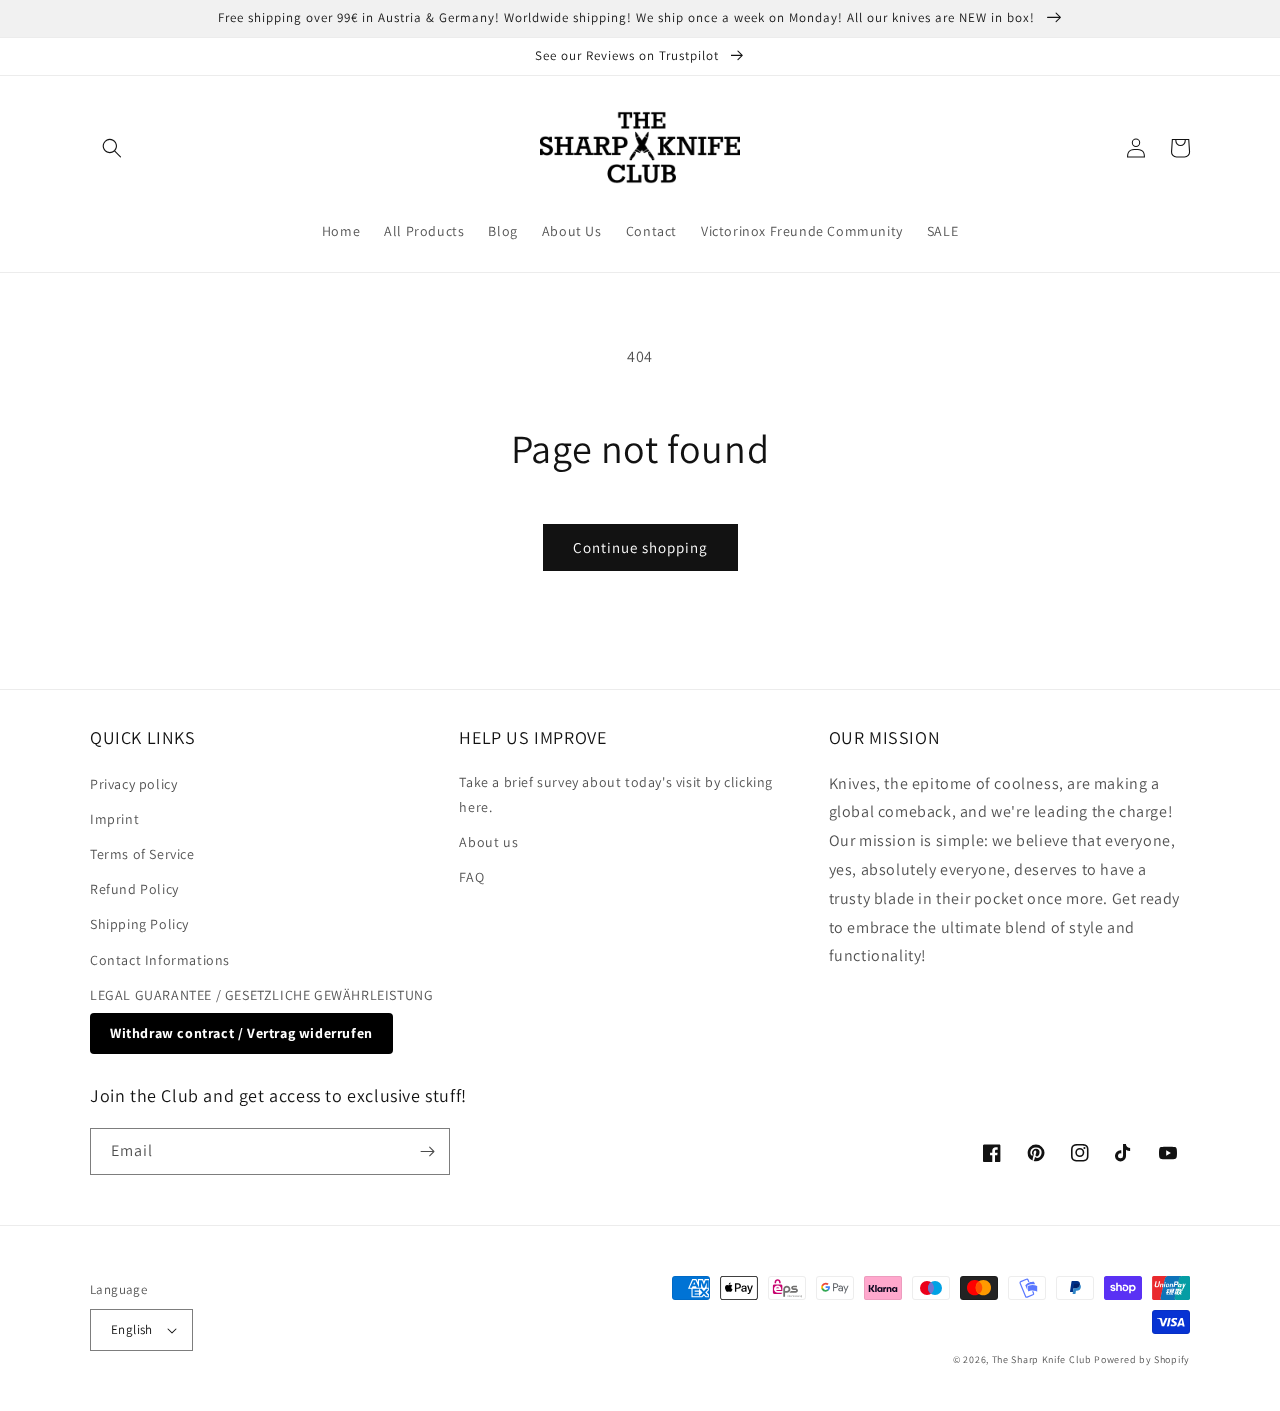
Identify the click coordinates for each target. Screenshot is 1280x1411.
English (132, 1329)
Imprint (114, 819)
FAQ (471, 877)
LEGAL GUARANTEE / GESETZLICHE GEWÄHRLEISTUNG (261, 995)
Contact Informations (160, 960)
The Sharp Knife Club (1042, 1359)
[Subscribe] (427, 1151)
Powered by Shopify (1142, 1359)
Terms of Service (142, 854)
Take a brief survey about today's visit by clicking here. (616, 794)
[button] (112, 148)
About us (488, 842)
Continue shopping (640, 547)
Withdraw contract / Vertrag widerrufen (241, 1033)
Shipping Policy (139, 924)
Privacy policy (133, 784)
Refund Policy (134, 889)
